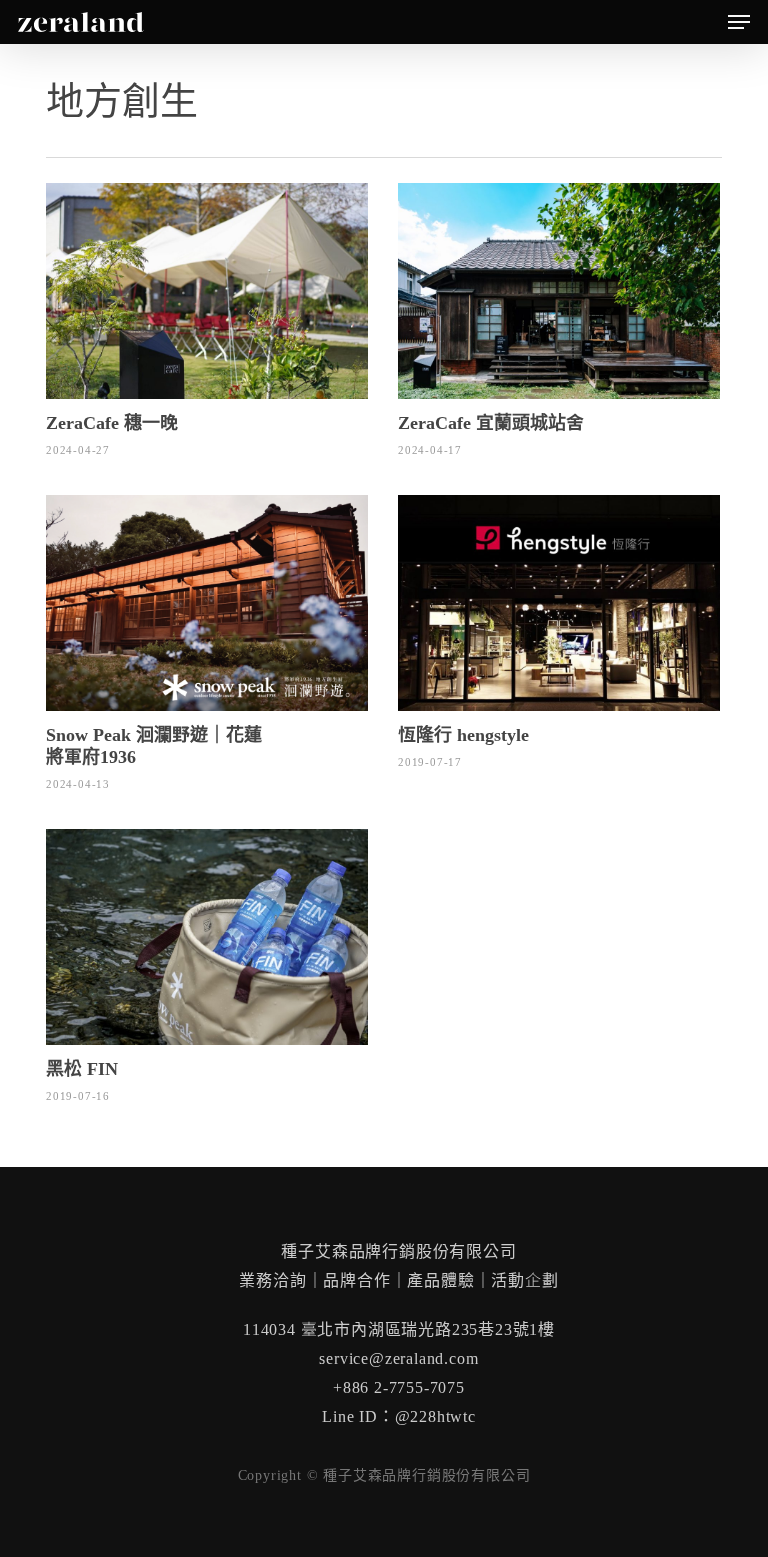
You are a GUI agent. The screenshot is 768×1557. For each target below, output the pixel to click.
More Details (212, 276)
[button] (739, 22)
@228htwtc (435, 1416)
